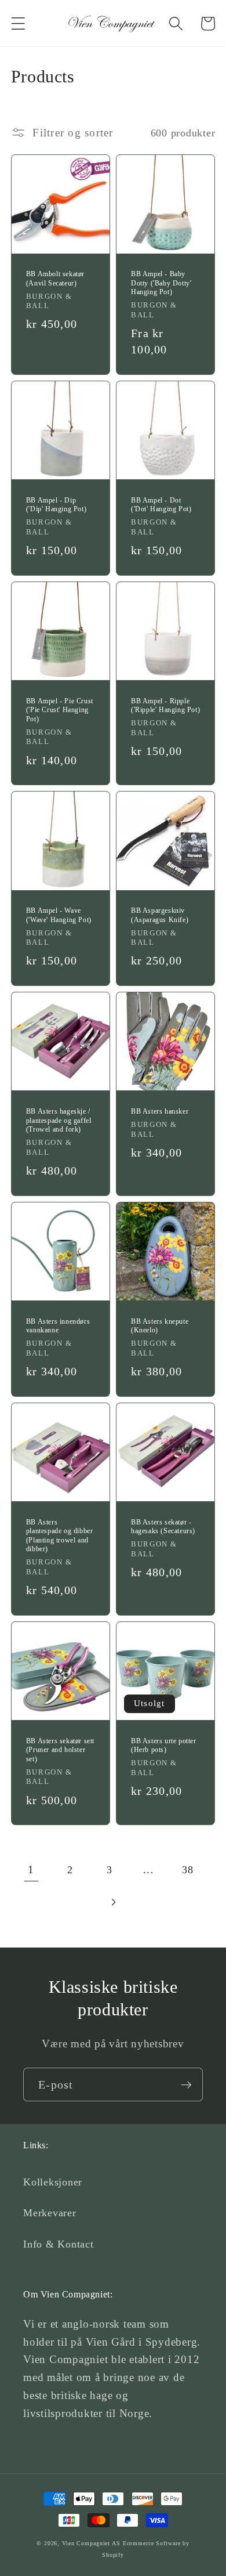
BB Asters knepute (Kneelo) (160, 1326)
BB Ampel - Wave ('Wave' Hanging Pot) (59, 915)
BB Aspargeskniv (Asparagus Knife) (160, 915)
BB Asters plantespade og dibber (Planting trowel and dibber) (60, 1536)
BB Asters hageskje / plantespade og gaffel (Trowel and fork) (59, 1120)
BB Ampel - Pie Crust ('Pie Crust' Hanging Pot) (60, 710)
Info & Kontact (59, 2244)
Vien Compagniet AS (91, 2543)
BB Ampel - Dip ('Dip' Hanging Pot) (56, 505)
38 (188, 1870)
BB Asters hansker (160, 1111)
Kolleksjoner (53, 2182)
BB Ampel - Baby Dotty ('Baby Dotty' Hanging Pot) (161, 283)
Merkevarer (50, 2213)
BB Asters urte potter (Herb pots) (164, 1746)
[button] (18, 24)
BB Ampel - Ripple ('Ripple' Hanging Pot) (165, 706)
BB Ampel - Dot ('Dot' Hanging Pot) (161, 505)
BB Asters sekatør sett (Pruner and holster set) (60, 1750)
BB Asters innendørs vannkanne (58, 1326)
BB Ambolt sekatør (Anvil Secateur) (55, 279)
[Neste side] (113, 1902)
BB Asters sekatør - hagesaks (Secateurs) (163, 1527)
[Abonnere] (186, 2084)
